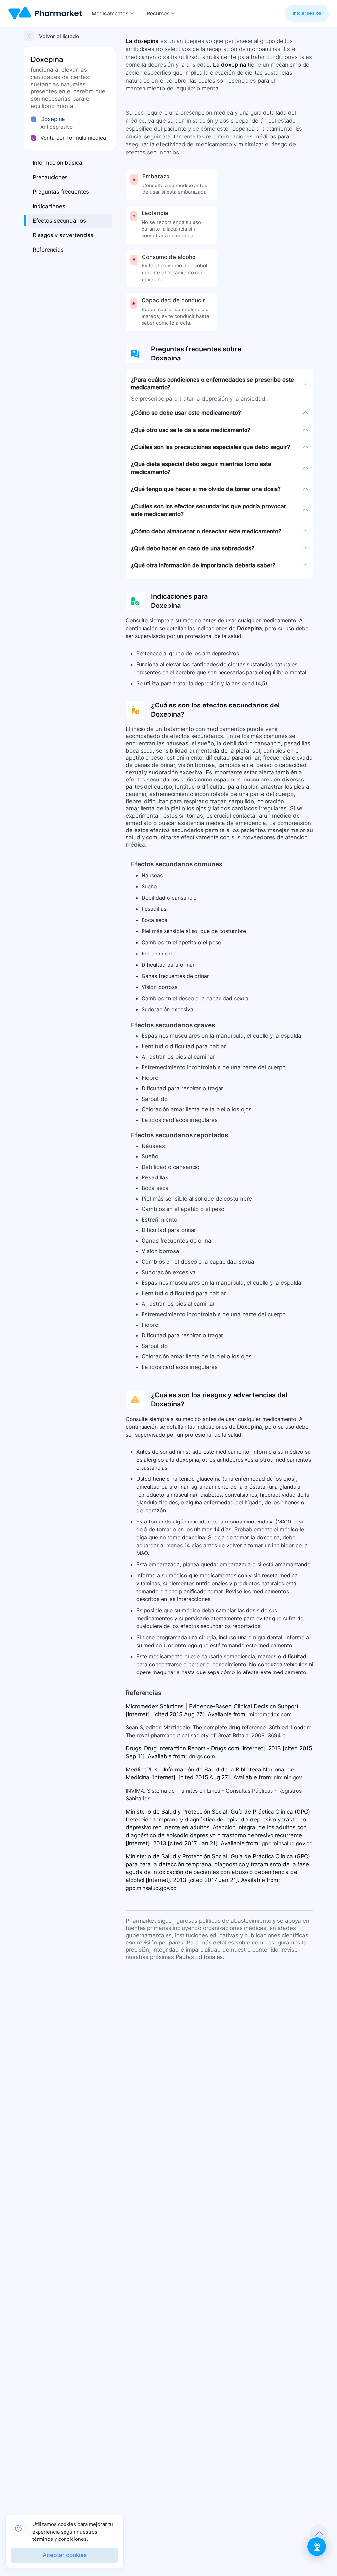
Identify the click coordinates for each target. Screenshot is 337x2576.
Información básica (57, 163)
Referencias (48, 250)
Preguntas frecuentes (61, 192)
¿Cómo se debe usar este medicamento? (186, 413)
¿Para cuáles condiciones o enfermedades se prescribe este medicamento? (212, 384)
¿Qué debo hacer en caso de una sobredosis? (193, 548)
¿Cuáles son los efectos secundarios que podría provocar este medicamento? (209, 510)
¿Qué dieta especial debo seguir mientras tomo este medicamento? (201, 468)
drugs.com (202, 1756)
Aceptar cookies (65, 2555)
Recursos (158, 13)
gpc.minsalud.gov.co (287, 1843)
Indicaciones (49, 206)
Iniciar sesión (307, 13)
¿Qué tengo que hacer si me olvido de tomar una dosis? (206, 489)
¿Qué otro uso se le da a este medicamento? (191, 430)
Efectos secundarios (59, 221)
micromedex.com (270, 1714)
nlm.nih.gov (288, 1777)
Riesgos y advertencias (63, 235)
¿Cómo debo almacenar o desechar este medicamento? (206, 531)
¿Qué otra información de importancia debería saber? (203, 565)
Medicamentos (110, 13)
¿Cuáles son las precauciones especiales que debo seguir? (210, 447)
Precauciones (50, 177)
